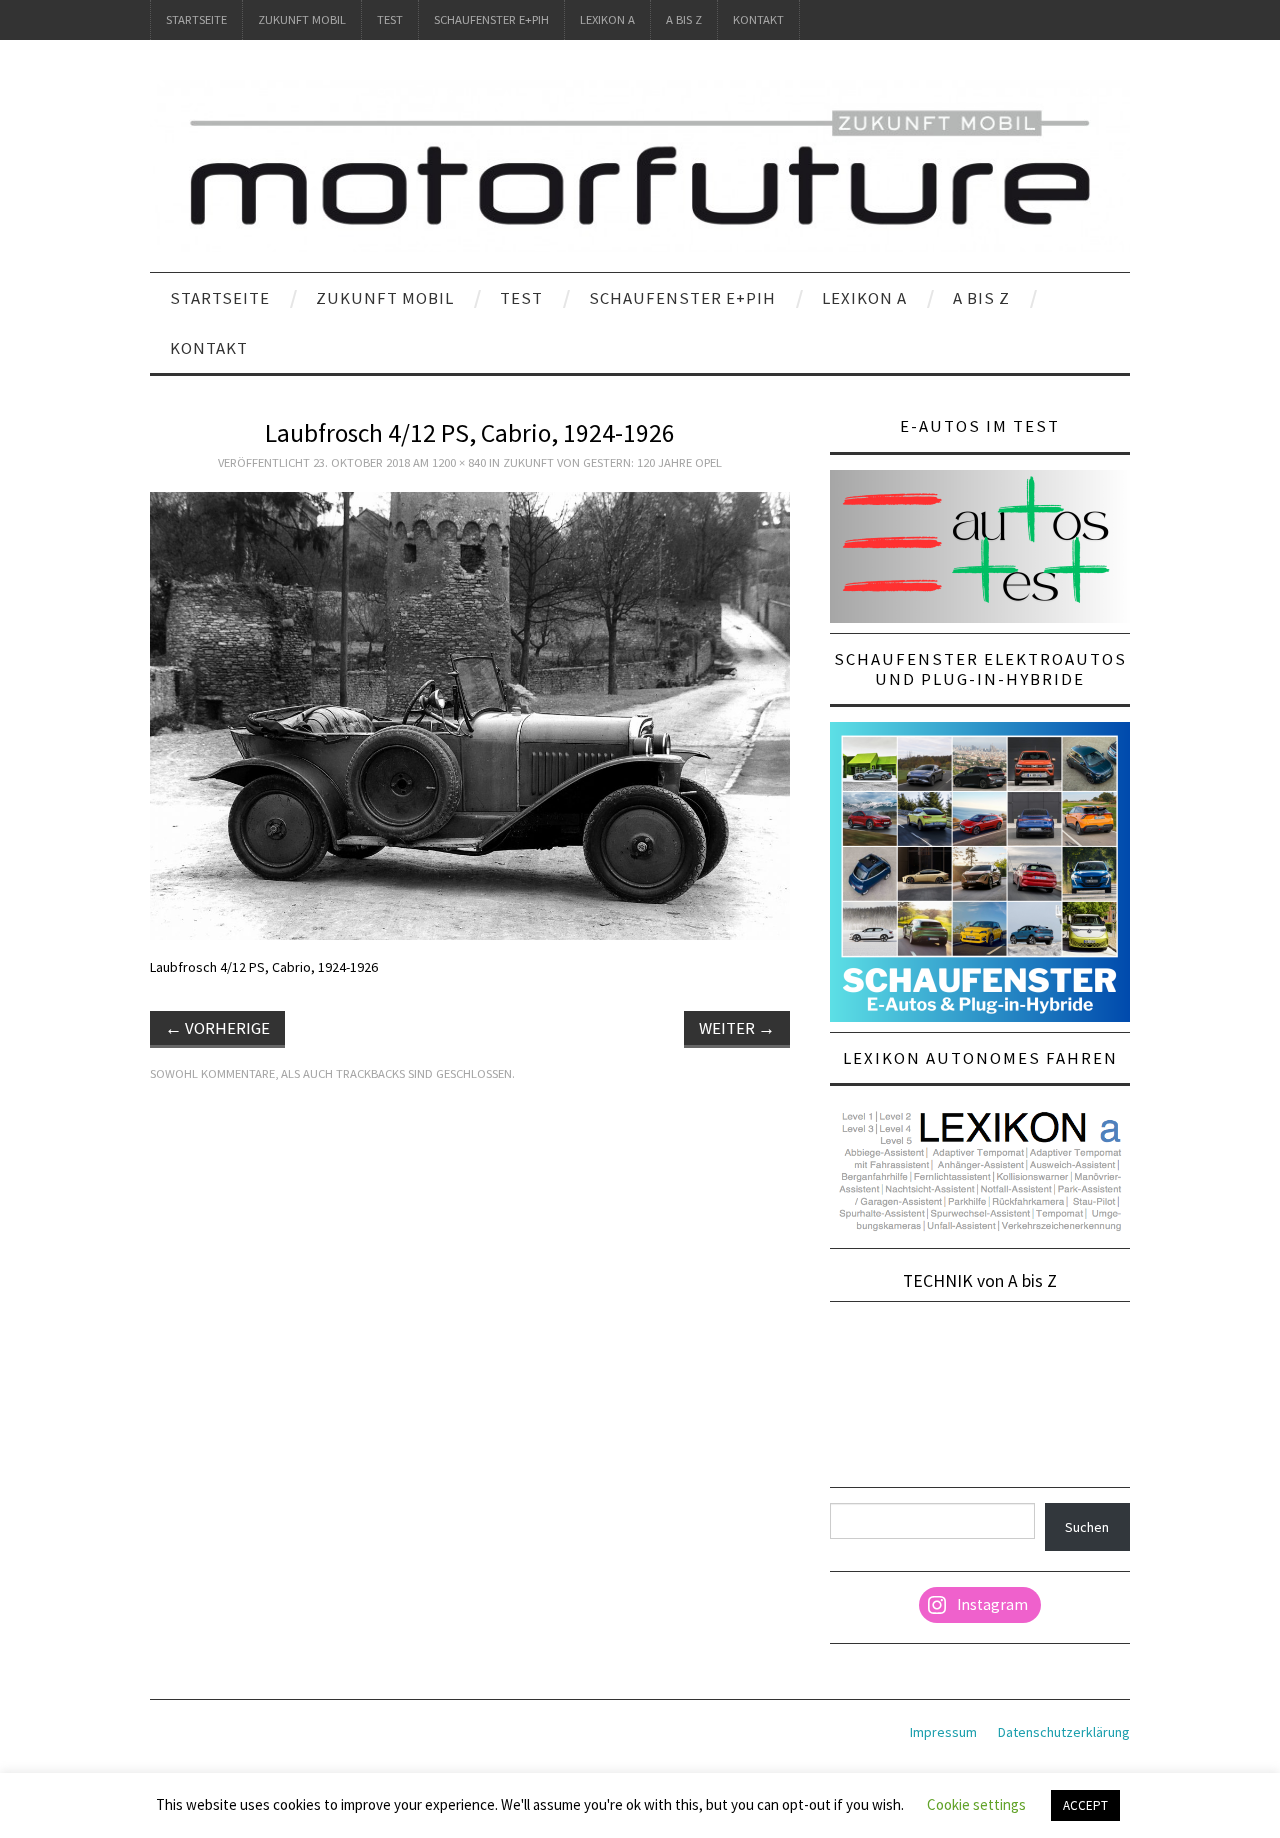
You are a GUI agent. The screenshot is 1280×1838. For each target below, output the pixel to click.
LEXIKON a (607, 19)
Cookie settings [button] (976, 1804)
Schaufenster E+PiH (491, 19)
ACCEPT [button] (1085, 1805)
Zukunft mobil (302, 19)
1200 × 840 (459, 462)
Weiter (737, 1028)
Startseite (196, 19)
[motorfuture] (640, 165)
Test (390, 19)
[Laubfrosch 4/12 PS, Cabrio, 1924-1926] (470, 715)
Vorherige (217, 1028)
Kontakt (758, 19)
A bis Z (684, 19)
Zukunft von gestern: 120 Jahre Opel (612, 462)
